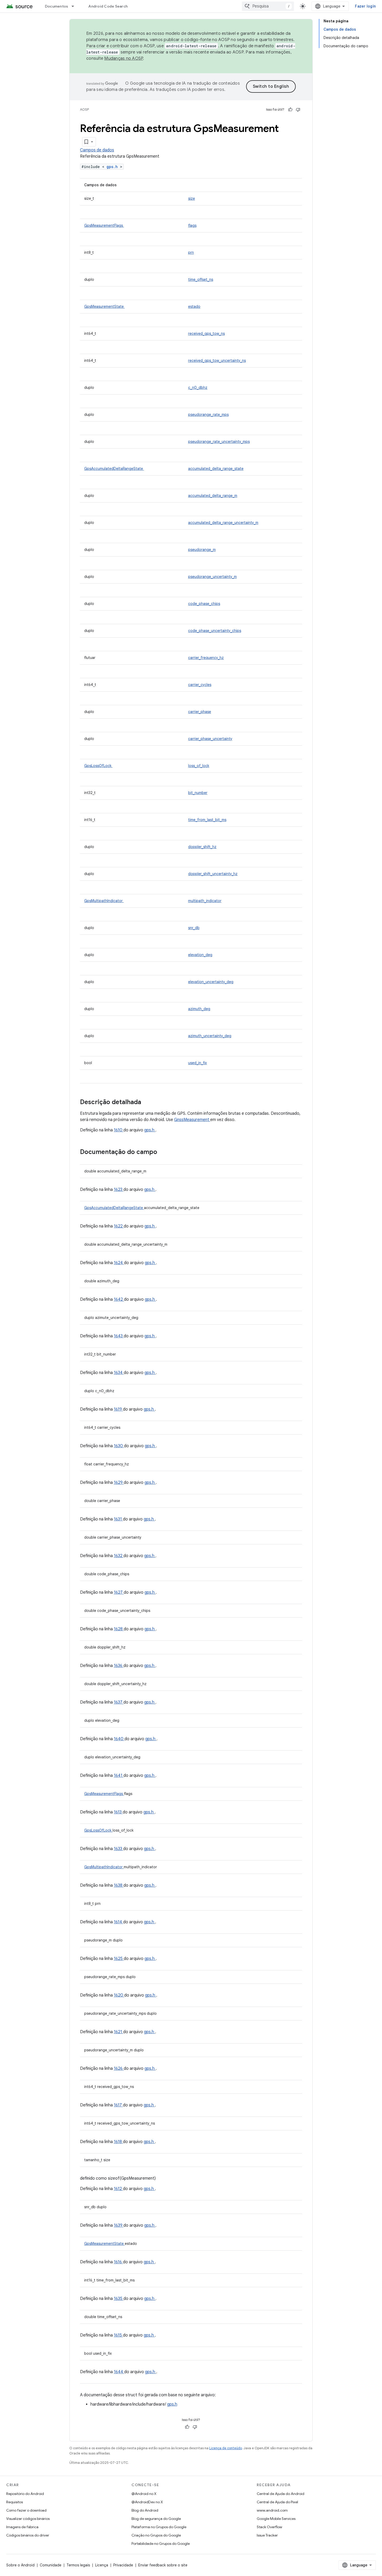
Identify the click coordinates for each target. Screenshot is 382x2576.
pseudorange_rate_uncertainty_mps (219, 442)
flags (192, 225)
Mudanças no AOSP (124, 58)
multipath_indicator (205, 901)
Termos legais (78, 2565)
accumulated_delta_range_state (216, 469)
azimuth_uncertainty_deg (210, 1036)
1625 (119, 1959)
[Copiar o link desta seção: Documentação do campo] (164, 1152)
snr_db (194, 928)
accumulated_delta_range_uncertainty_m (223, 523)
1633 (118, 1849)
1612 (118, 2189)
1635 (119, 2299)
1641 (119, 1776)
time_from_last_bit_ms (207, 820)
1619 (118, 1409)
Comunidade (51, 2565)
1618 (118, 2142)
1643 (119, 1336)
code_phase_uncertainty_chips (215, 631)
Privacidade (123, 2565)
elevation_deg (200, 955)
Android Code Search (108, 6)
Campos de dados (97, 150)
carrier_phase (200, 712)
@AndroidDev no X (147, 2502)
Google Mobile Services (276, 2519)
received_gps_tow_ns (206, 333)
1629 (119, 1483)
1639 (119, 2225)
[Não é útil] (298, 110)
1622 (119, 1226)
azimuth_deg (199, 1009)
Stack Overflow (269, 2527)
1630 (119, 1446)
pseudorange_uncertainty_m (212, 577)
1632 (119, 1556)
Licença (102, 2565)
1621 (118, 2032)
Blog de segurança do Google (156, 2519)
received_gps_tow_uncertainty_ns (217, 361)
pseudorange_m (202, 550)
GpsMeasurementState (104, 306)
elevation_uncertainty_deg (211, 982)
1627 (119, 1592)
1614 (118, 1922)
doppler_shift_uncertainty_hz (213, 874)
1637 (119, 1702)
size (192, 198)
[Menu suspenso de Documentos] (75, 6)
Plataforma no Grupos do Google (159, 2527)
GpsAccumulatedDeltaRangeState (114, 469)
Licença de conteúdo (226, 2448)
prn (191, 252)
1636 (119, 1666)
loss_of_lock (199, 766)
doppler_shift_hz (202, 847)
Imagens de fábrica (22, 2527)
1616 (118, 2262)
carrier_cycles (200, 685)
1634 (119, 1373)
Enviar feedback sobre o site (163, 2565)
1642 (119, 1299)
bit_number (198, 793)
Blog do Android (145, 2510)
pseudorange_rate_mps (208, 415)
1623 (119, 1190)
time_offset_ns (201, 279)
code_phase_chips (204, 604)
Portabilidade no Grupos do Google (161, 2544)
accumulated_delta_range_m (213, 496)
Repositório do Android (25, 2494)
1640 (119, 1739)
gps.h (113, 167)
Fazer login (365, 6)
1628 (119, 1629)
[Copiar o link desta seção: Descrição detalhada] (148, 1103)
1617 (118, 2105)
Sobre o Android (20, 2565)
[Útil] (290, 110)
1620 (119, 1995)
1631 (118, 1519)
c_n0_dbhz (198, 388)
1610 (119, 1130)
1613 (118, 1812)
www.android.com (272, 2510)
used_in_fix (197, 1063)
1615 (118, 2335)
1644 (119, 2372)
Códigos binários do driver (28, 2535)
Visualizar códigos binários (28, 2519)
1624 (119, 1263)
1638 (119, 1885)
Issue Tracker (267, 2535)
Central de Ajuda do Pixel (277, 2502)
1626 (119, 2068)
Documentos (57, 6)
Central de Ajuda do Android (281, 2494)
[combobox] (268, 6)
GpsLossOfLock (98, 766)
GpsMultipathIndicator (104, 901)
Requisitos (15, 2502)
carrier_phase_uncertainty (210, 739)
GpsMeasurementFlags (104, 225)
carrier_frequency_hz (206, 658)
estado (194, 306)
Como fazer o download (26, 2510)
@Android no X (144, 2494)
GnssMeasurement (192, 1120)
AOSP (84, 109)
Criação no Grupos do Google (156, 2535)
